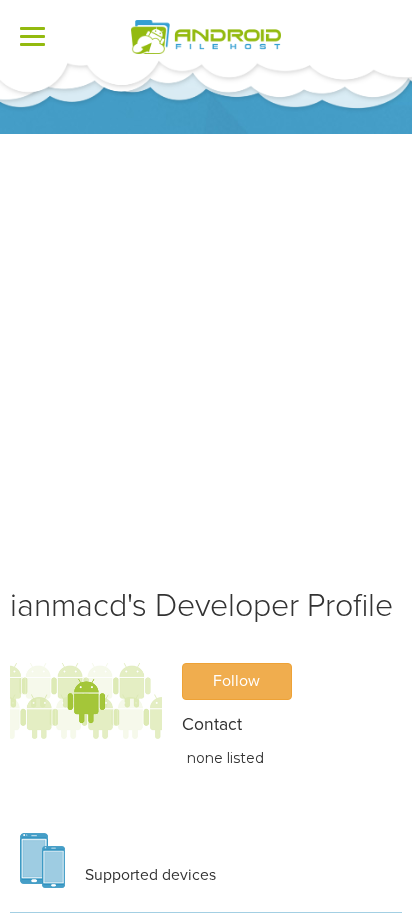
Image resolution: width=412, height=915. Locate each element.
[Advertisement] (206, 350)
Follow (236, 681)
